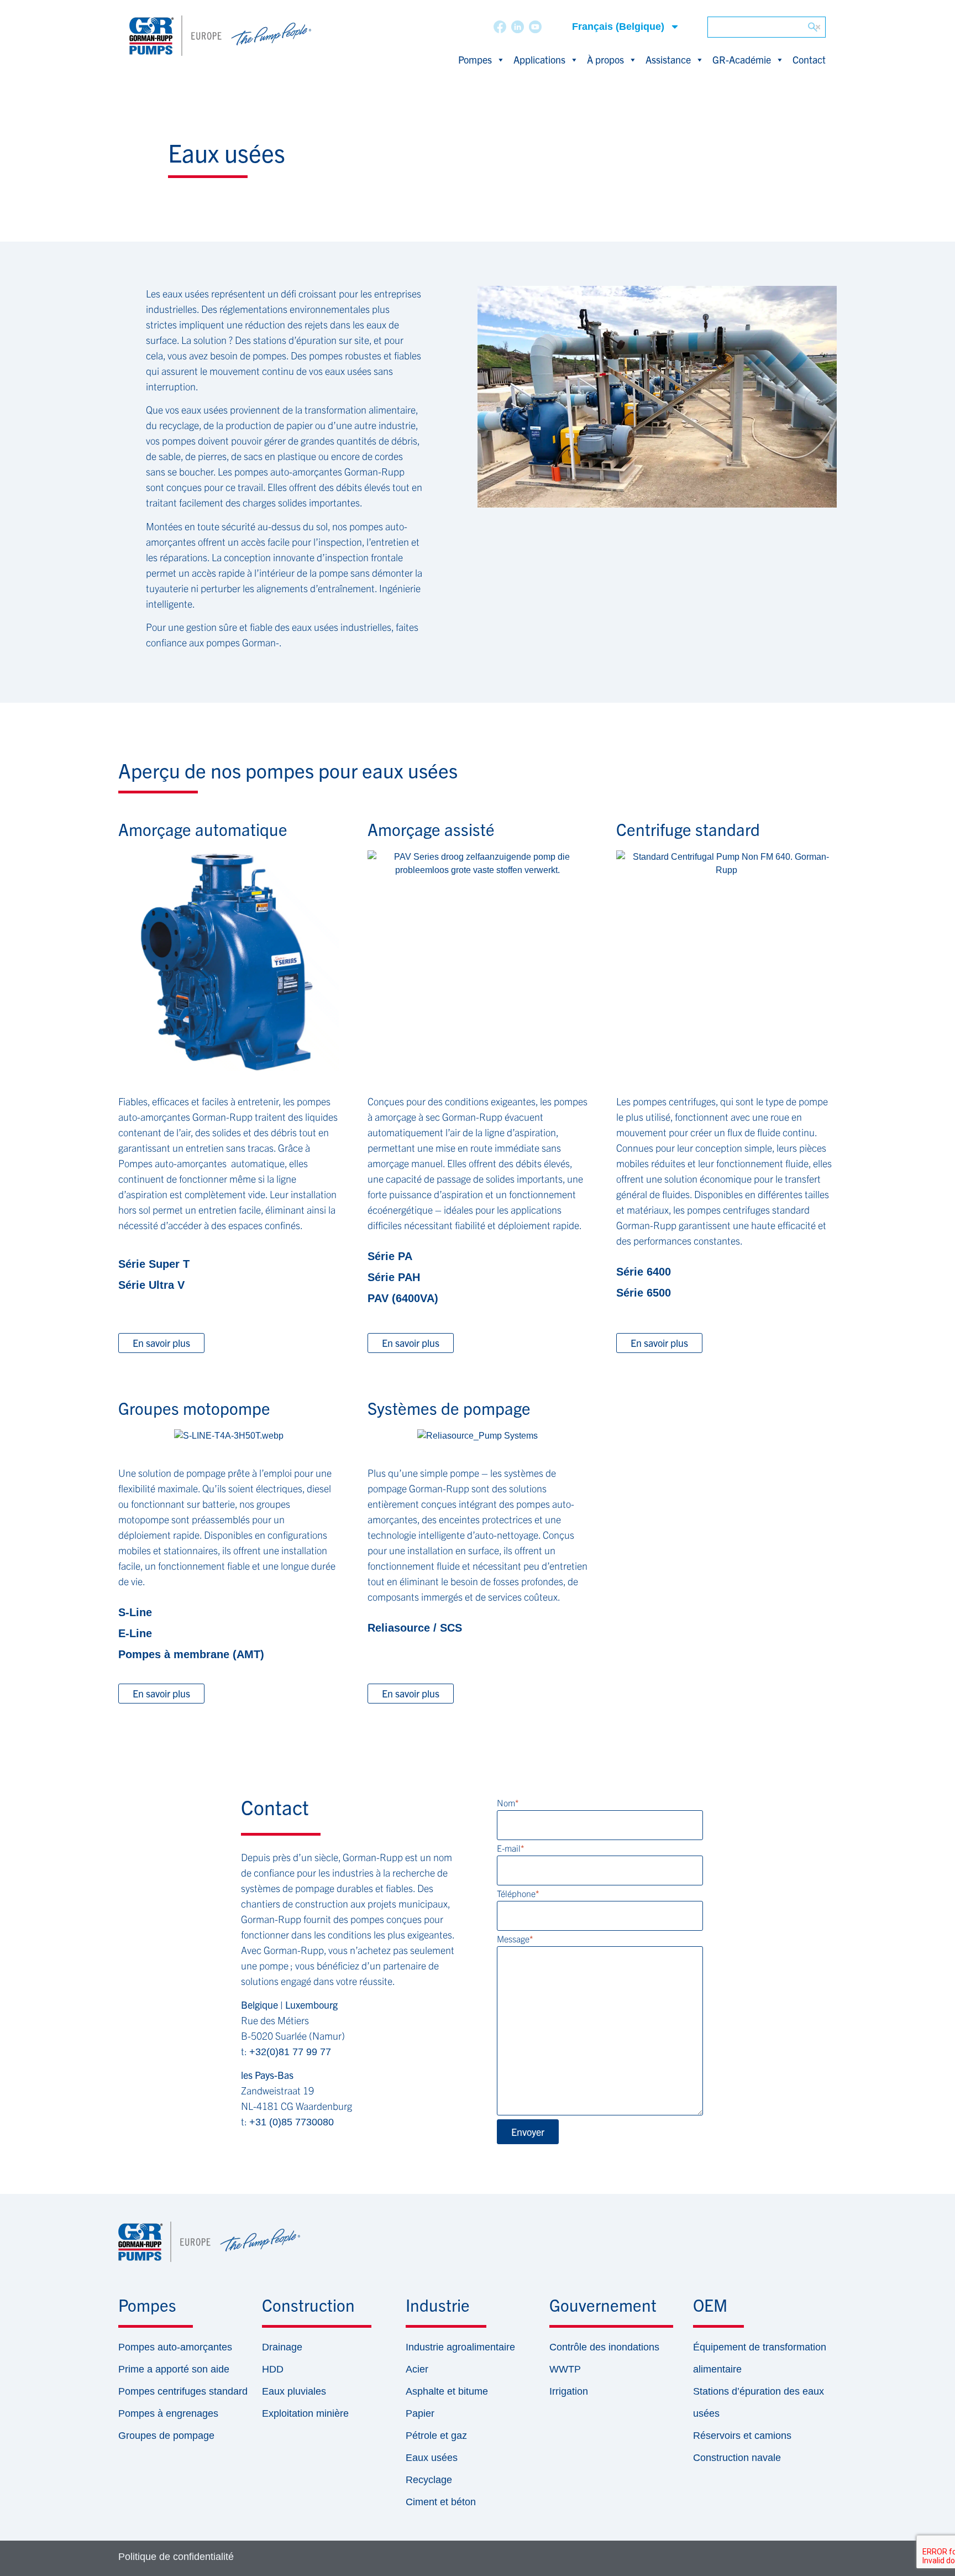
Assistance (668, 59)
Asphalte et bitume (447, 2391)
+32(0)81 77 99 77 (290, 2052)
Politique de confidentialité (176, 2557)
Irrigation (569, 2391)
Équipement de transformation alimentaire (760, 2358)
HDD (273, 2369)
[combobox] (767, 27)
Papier (420, 2413)
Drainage (282, 2347)
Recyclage (429, 2480)
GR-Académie (742, 59)
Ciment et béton (441, 2502)
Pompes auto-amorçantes (175, 2347)
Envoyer (528, 2132)
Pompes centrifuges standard (183, 2391)
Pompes (475, 59)
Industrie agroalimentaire (460, 2347)
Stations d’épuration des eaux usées (759, 2402)
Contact (809, 59)
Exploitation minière (305, 2413)
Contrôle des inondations (604, 2347)
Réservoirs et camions (742, 2436)
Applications (539, 59)
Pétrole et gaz (436, 2436)
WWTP (565, 2369)
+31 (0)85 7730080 (292, 2122)
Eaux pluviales (294, 2391)
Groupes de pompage (166, 2436)
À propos (605, 59)
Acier (417, 2369)
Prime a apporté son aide (174, 2369)
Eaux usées (432, 2458)
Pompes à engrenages (168, 2413)
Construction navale (737, 2458)
